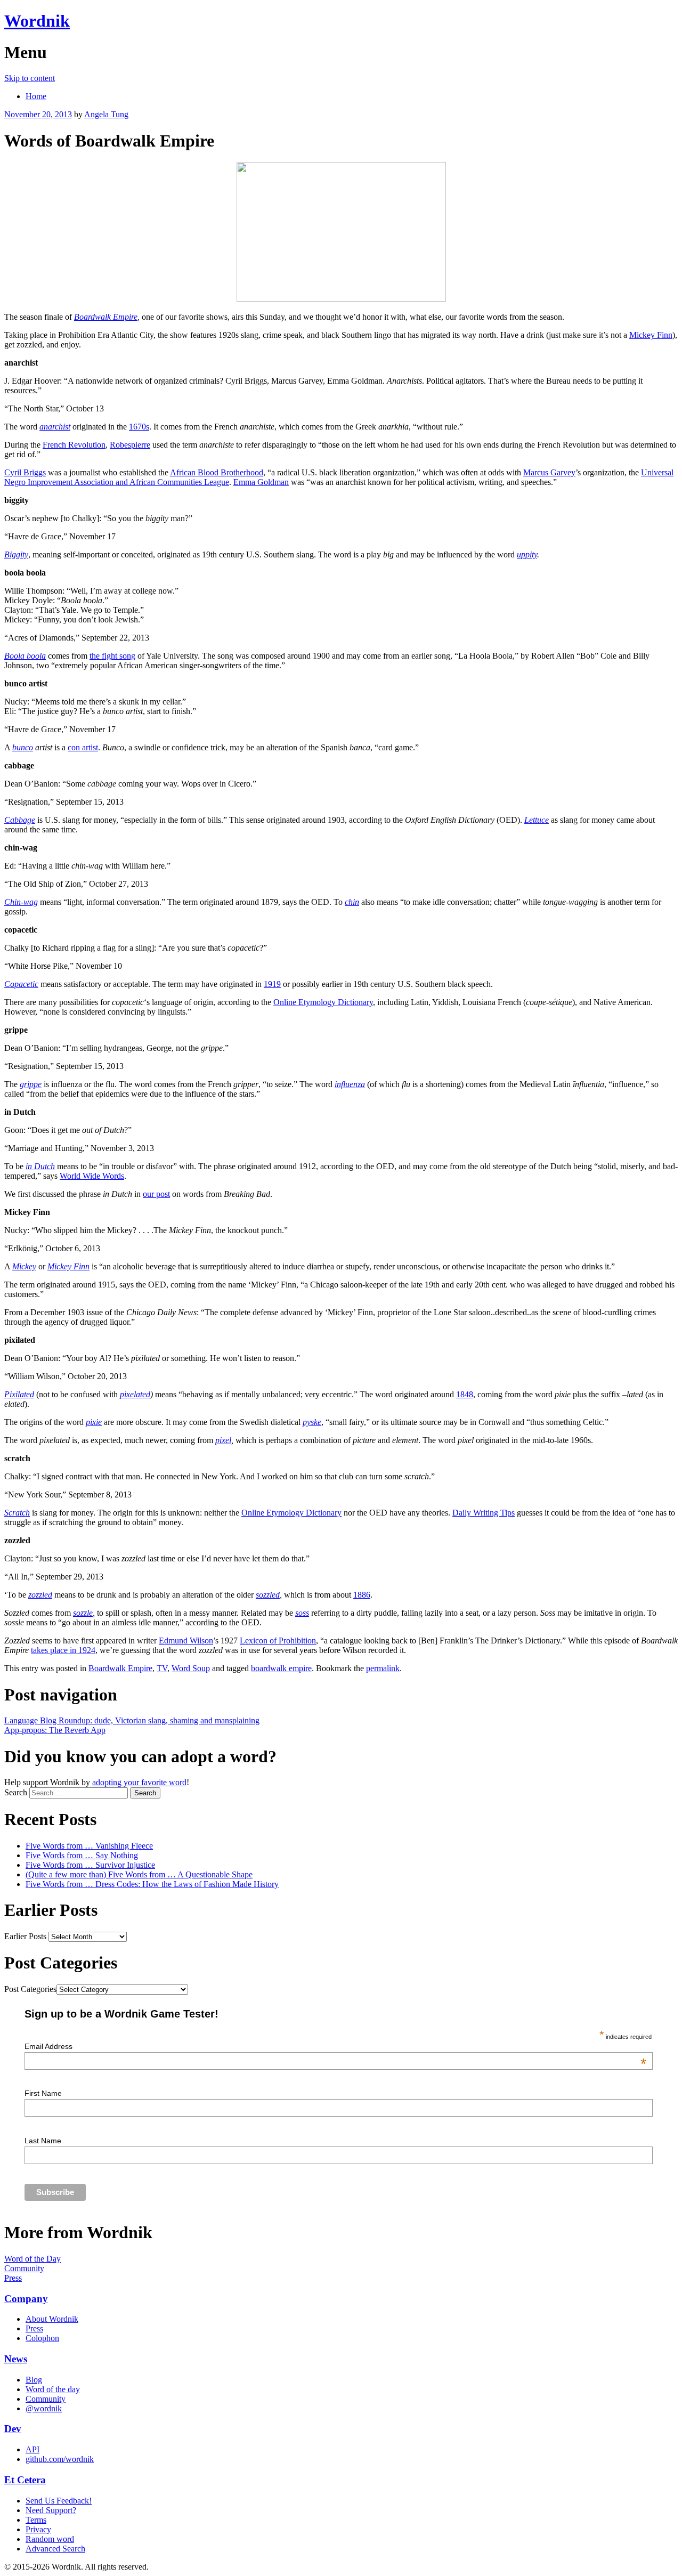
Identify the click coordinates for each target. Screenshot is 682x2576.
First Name (43, 2093)
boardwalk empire (281, 1668)
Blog (34, 2380)
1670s (139, 427)
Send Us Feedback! (59, 2501)
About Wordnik (52, 2319)
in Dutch (40, 1166)
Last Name (43, 2141)
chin (352, 902)
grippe (31, 1084)
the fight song (112, 656)
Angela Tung (106, 114)
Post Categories (30, 1989)
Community (24, 2268)
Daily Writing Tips (484, 1513)
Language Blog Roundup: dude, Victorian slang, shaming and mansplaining (132, 1720)
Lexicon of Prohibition (278, 1641)
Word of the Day (33, 2259)
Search (16, 1792)
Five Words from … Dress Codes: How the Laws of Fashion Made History (152, 1884)
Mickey (24, 1266)
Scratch (17, 1513)
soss (302, 1613)
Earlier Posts (25, 1936)
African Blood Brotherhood (217, 472)
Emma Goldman (261, 482)
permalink (383, 1668)
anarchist (55, 427)
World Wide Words (92, 1176)
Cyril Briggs (25, 472)
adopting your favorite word (139, 1782)
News (16, 2359)
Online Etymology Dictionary (323, 1002)
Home (36, 96)
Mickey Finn (651, 335)
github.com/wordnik (60, 2459)
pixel (223, 1440)
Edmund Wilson (186, 1641)
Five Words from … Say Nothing (82, 1855)
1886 (362, 1595)
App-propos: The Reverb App (55, 1730)
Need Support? (51, 2510)
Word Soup (191, 1668)
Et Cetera (25, 2480)
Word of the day (53, 2389)
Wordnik (37, 21)
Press (13, 2278)
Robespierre (130, 445)
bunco (23, 747)
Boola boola (25, 656)
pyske (312, 1422)
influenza (350, 1084)
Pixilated (19, 1394)
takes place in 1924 (63, 1650)
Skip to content (30, 78)
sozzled (268, 1595)
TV (162, 1668)
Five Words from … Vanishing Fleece (89, 1846)
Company (26, 2299)
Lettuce (537, 820)
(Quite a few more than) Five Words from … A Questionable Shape (139, 1874)
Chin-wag (21, 902)
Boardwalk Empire (106, 317)
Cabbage (20, 820)
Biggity (16, 554)
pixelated (135, 1394)
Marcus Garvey (549, 472)
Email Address (335, 2046)
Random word (50, 2539)
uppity (527, 554)
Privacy (38, 2529)
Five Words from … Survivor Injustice (90, 1865)
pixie (94, 1422)
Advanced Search (55, 2549)
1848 (465, 1394)
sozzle (83, 1613)
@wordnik (44, 2408)
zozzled (40, 1595)
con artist (83, 747)
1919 (272, 984)
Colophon (42, 2338)
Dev (13, 2429)
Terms (36, 2520)
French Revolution (74, 445)
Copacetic (21, 984)
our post (156, 1194)
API (33, 2449)
